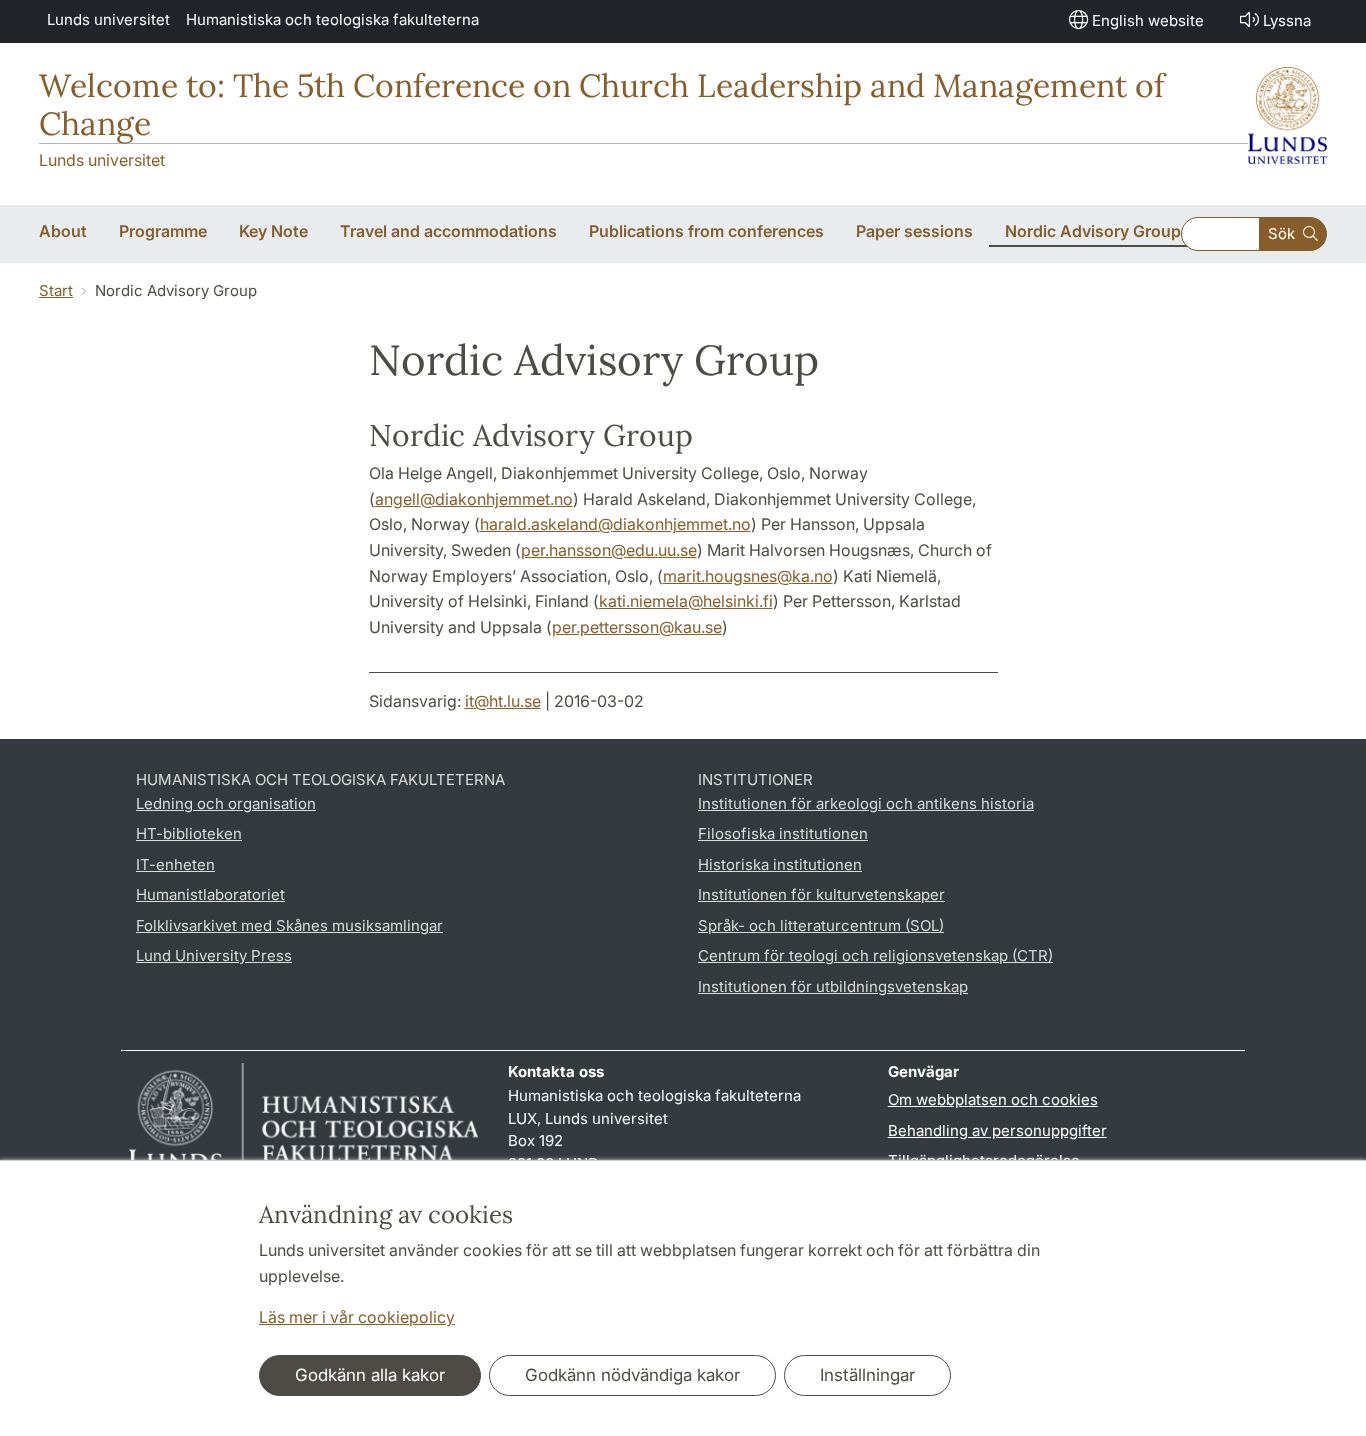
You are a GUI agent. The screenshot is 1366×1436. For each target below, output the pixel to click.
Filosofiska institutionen (783, 833)
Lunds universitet (108, 19)
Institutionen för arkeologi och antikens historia (866, 803)
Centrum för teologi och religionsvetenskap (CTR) (875, 955)
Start (56, 290)
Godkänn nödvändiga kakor (632, 1375)
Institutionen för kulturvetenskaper (821, 894)
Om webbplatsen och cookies (993, 1099)
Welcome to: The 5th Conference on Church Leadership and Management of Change (602, 104)
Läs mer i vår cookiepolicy (357, 1317)
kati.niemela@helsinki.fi (686, 601)
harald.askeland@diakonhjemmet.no (615, 524)
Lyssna (1287, 20)
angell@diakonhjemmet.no (474, 499)
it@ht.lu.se (503, 701)
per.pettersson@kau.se (637, 627)
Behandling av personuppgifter (997, 1130)
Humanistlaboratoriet (210, 894)
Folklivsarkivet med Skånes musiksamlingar (289, 925)
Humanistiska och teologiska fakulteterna (332, 19)
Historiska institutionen (780, 864)
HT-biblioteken (189, 833)
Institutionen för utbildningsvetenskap (833, 986)
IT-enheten (175, 864)
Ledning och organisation (226, 803)
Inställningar (867, 1375)
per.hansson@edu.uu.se (609, 550)
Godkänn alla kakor (370, 1375)
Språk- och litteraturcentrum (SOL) (821, 925)
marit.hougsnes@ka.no (748, 576)
